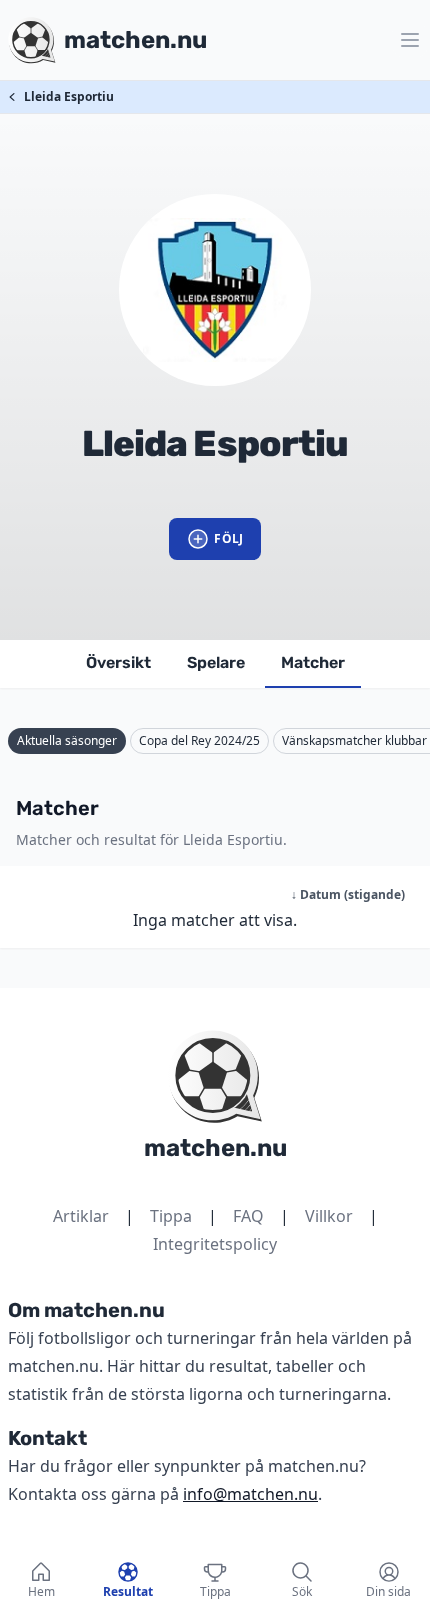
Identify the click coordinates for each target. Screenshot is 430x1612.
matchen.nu (215, 1148)
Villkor (329, 1216)
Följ (228, 538)
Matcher (313, 662)
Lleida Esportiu (69, 96)
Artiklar (81, 1216)
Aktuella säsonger (67, 740)
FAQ (248, 1216)
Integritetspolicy (215, 1244)
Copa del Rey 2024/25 (199, 740)
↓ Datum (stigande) (348, 894)
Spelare (216, 662)
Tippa (171, 1216)
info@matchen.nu (250, 1494)
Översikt (118, 662)
